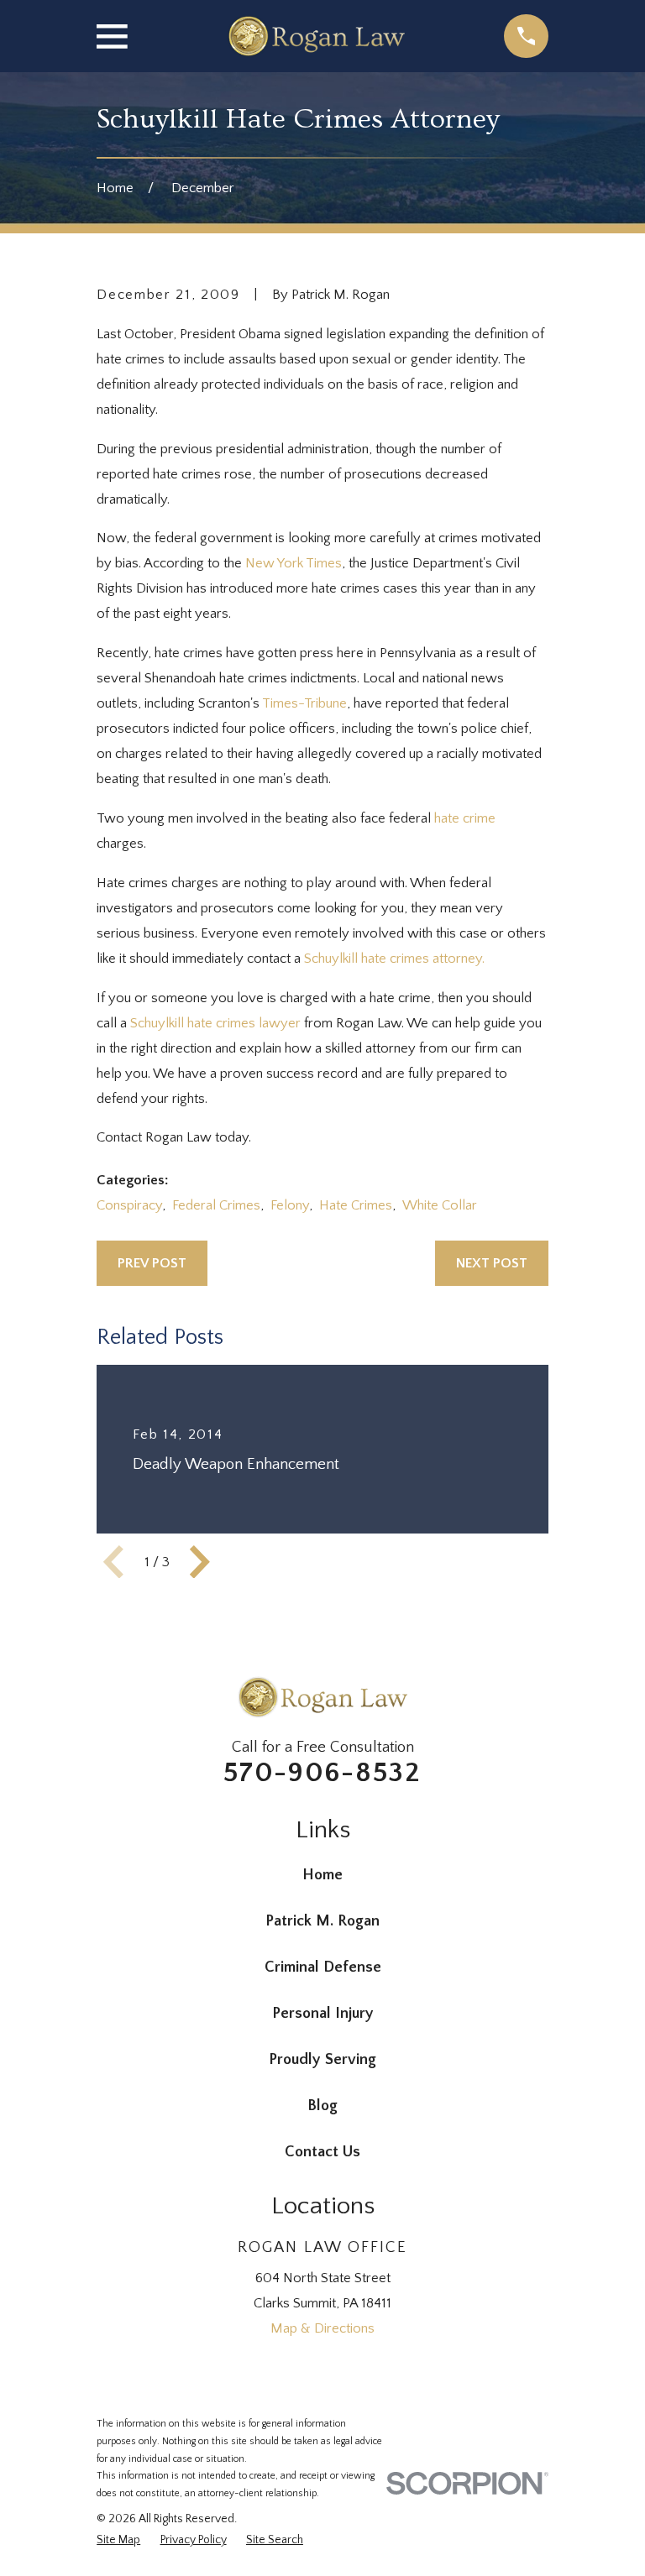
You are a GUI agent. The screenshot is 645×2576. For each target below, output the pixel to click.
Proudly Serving (322, 2059)
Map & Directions (322, 2328)
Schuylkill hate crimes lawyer (215, 1023)
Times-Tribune (304, 703)
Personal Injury (323, 2013)
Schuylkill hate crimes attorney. (394, 959)
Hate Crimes (356, 1205)
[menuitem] (118, 2540)
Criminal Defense (323, 1967)
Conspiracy (129, 1205)
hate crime (465, 818)
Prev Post (152, 1263)
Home (322, 1875)
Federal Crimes (216, 1205)
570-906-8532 (322, 1773)
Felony (290, 1205)
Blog (322, 2106)
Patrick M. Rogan (322, 1921)
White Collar (440, 1205)
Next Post (492, 1263)
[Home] (316, 36)
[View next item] (200, 1562)
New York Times (294, 563)
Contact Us (322, 2152)
